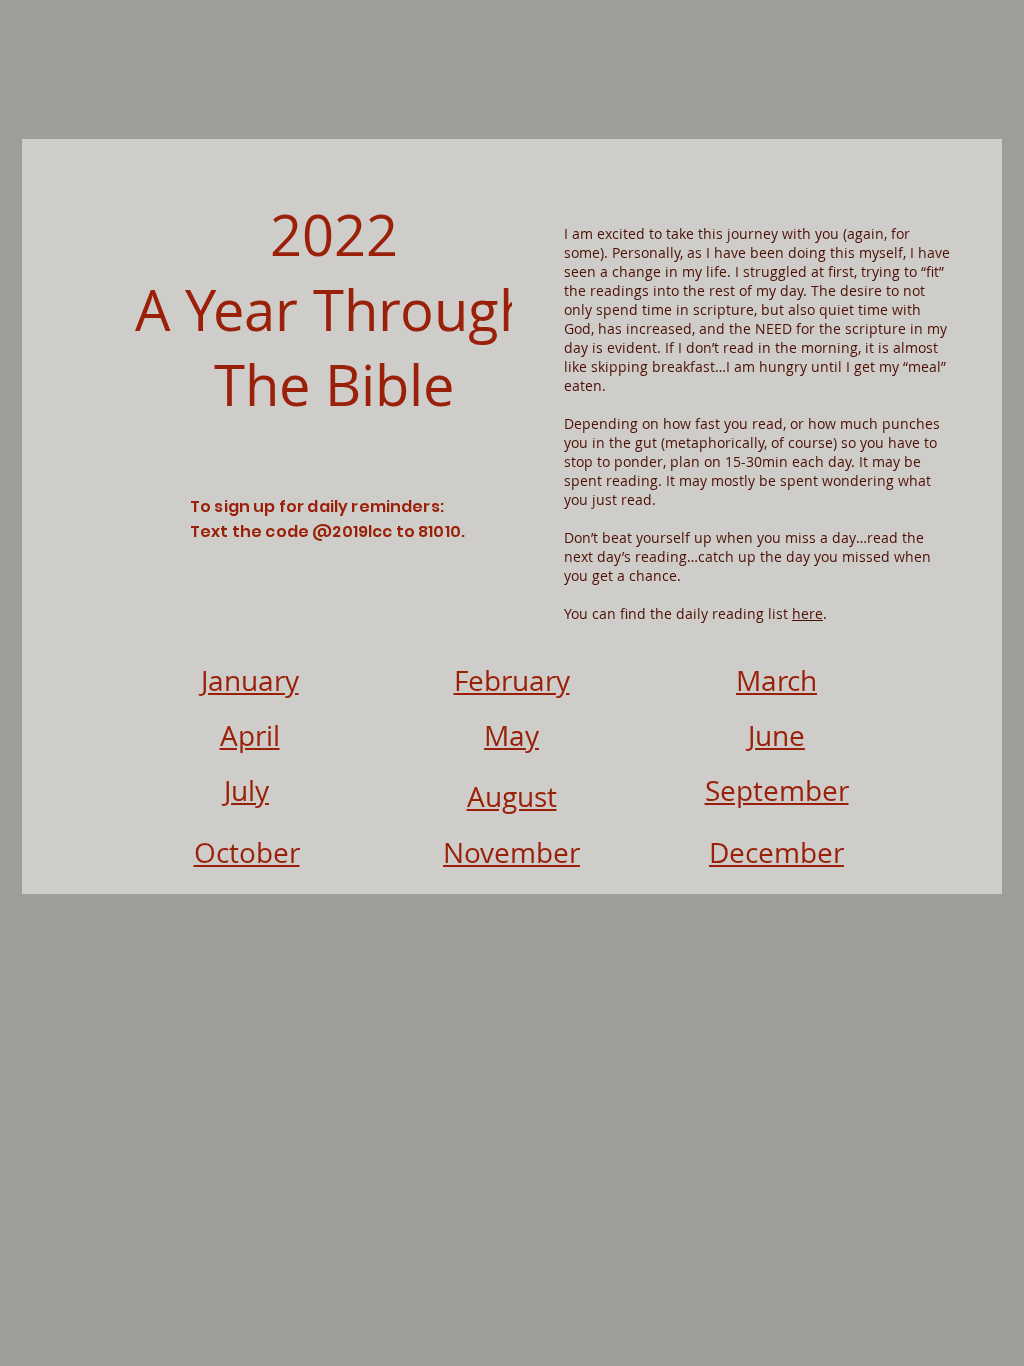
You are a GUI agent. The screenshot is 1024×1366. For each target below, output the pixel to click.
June (776, 735)
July (246, 790)
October (247, 852)
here (807, 613)
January (250, 680)
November (511, 852)
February (512, 680)
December (776, 852)
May (511, 735)
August (512, 796)
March (776, 680)
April (250, 735)
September (777, 790)
